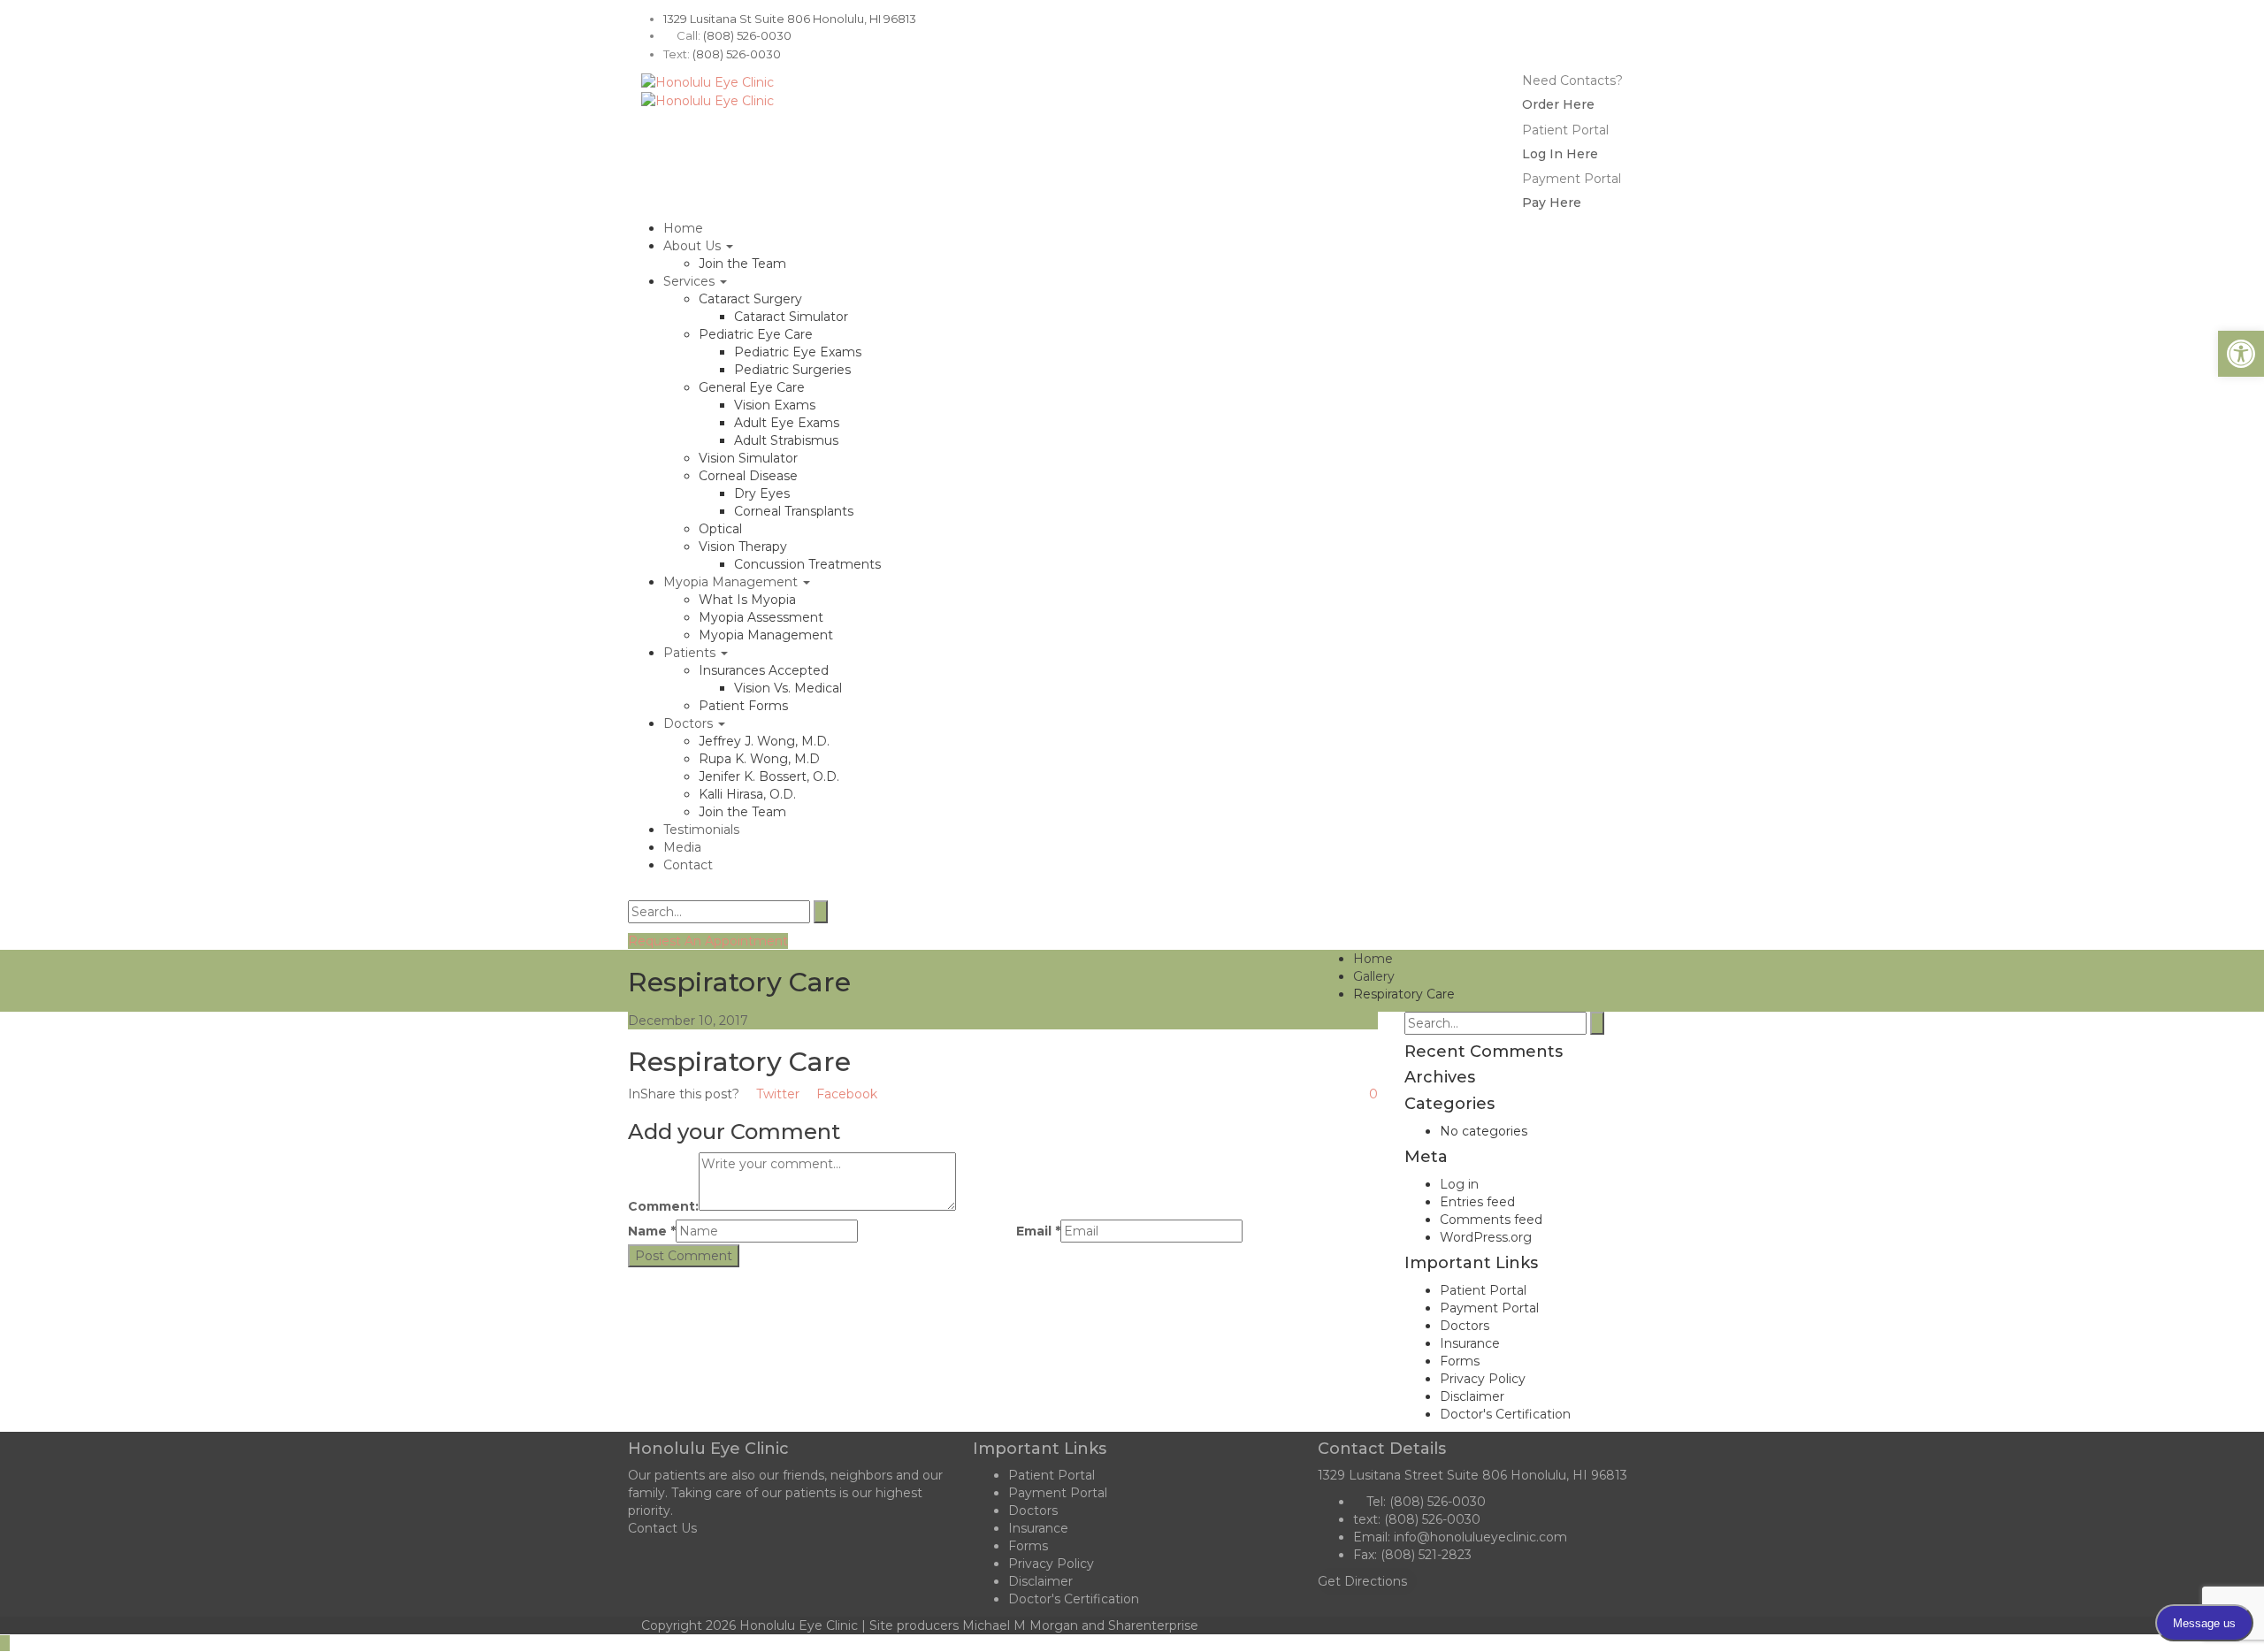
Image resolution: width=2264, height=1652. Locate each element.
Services (691, 281)
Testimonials (701, 830)
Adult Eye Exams (787, 423)
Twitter (776, 1094)
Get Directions (1362, 1581)
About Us (694, 246)
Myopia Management (732, 582)
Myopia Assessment (761, 617)
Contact (688, 865)
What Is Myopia (747, 600)
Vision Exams (775, 405)
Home (683, 228)
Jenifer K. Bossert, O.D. (769, 776)
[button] (2241, 354)
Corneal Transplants (794, 511)
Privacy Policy (1483, 1379)
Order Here (1558, 104)
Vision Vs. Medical (788, 688)
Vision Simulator (748, 458)
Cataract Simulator (791, 317)
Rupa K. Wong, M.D (759, 759)
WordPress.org (1486, 1237)
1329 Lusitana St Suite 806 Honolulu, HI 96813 (790, 19)
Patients (691, 653)
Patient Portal (1565, 130)
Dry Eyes (762, 493)
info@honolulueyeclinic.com (1480, 1537)
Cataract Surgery (750, 299)
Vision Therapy (743, 547)
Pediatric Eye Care (756, 334)
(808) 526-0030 (747, 35)
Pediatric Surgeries (792, 370)
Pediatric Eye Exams (798, 352)
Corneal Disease (748, 476)
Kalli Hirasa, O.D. (747, 794)
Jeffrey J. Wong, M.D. (764, 741)
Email (1038, 1231)
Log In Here (1560, 154)
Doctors (690, 723)
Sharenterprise (1153, 1625)
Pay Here (1552, 203)
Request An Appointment (708, 941)
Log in (1459, 1184)
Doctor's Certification (1505, 1414)
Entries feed (1477, 1202)
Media (682, 847)
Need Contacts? (1572, 80)
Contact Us (662, 1528)
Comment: (663, 1206)
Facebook (845, 1094)
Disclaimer (1472, 1396)
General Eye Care (752, 387)
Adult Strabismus (786, 440)
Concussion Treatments (807, 564)
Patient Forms (743, 706)
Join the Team (742, 264)
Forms (1460, 1361)
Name (652, 1231)
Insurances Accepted (764, 670)
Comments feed (1491, 1220)
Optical (720, 529)
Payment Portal (1572, 179)
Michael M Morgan (1020, 1625)
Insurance (1470, 1343)
